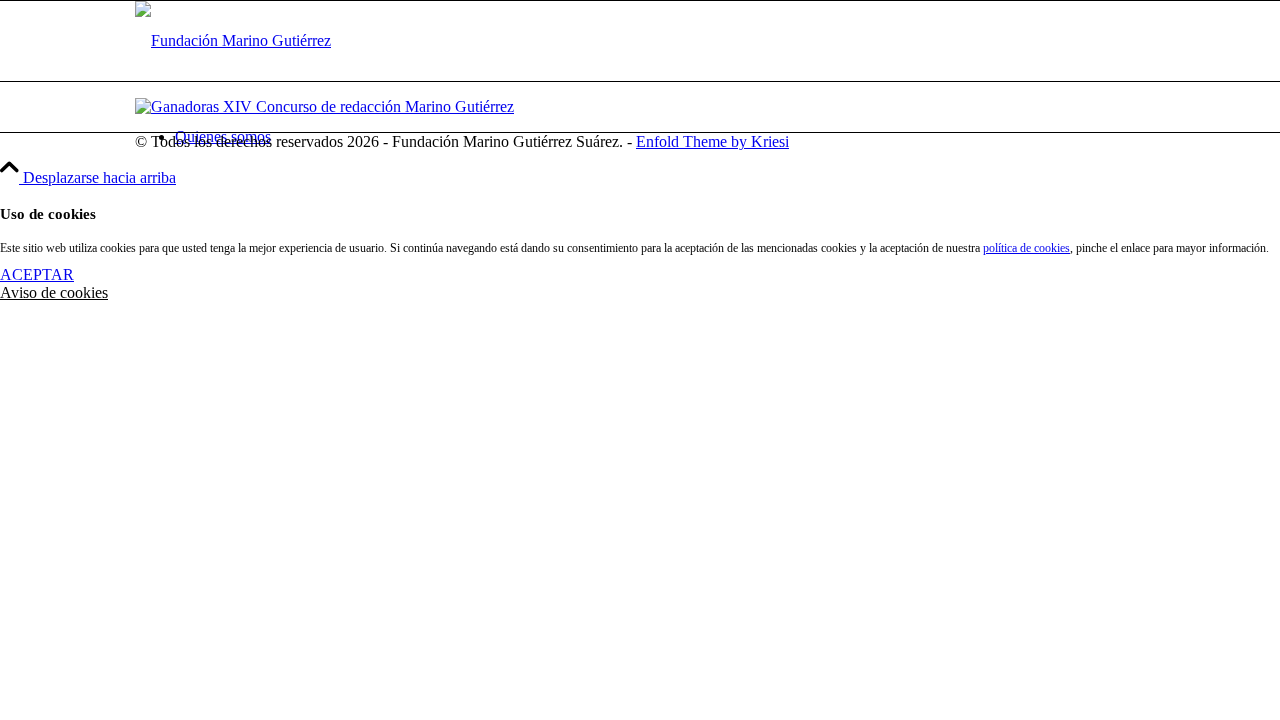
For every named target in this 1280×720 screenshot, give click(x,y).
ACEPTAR (37, 274)
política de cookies (1026, 248)
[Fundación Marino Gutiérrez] (233, 40)
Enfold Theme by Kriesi (712, 141)
